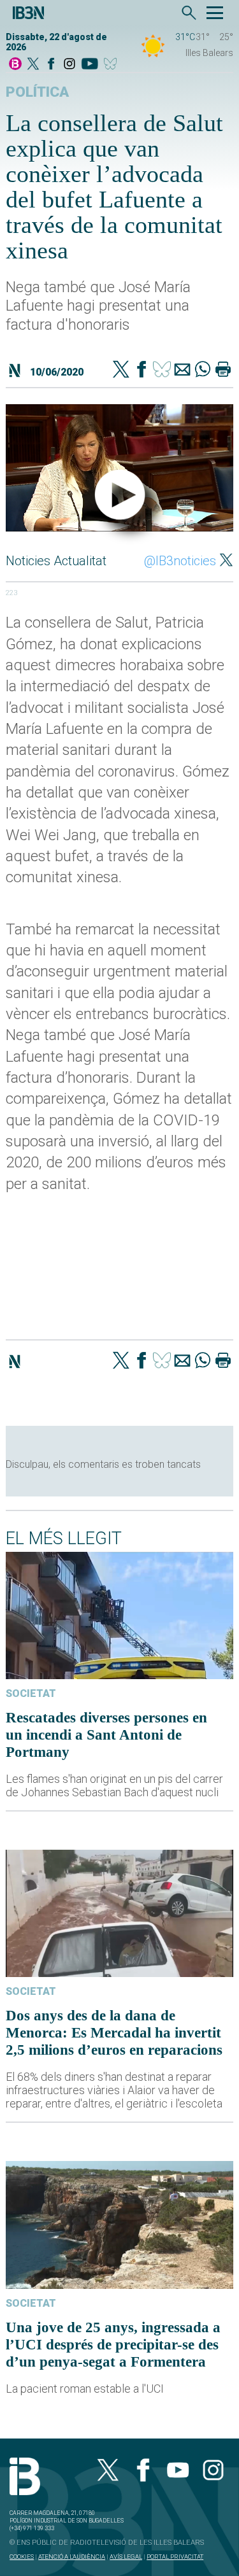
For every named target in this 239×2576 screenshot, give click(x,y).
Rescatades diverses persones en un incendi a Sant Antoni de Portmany (106, 1735)
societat (31, 1693)
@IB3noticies (180, 561)
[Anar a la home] (15, 65)
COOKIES (22, 2557)
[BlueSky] (112, 65)
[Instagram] (69, 65)
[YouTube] (90, 65)
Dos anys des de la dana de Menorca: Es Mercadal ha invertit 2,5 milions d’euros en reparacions (114, 2032)
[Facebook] (51, 65)
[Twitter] (121, 370)
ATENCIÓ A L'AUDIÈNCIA (72, 2557)
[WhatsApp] (203, 370)
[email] (182, 370)
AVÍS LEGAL (126, 2557)
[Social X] (33, 65)
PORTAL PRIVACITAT (175, 2557)
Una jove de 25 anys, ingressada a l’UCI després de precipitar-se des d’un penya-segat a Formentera (113, 2344)
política (37, 92)
